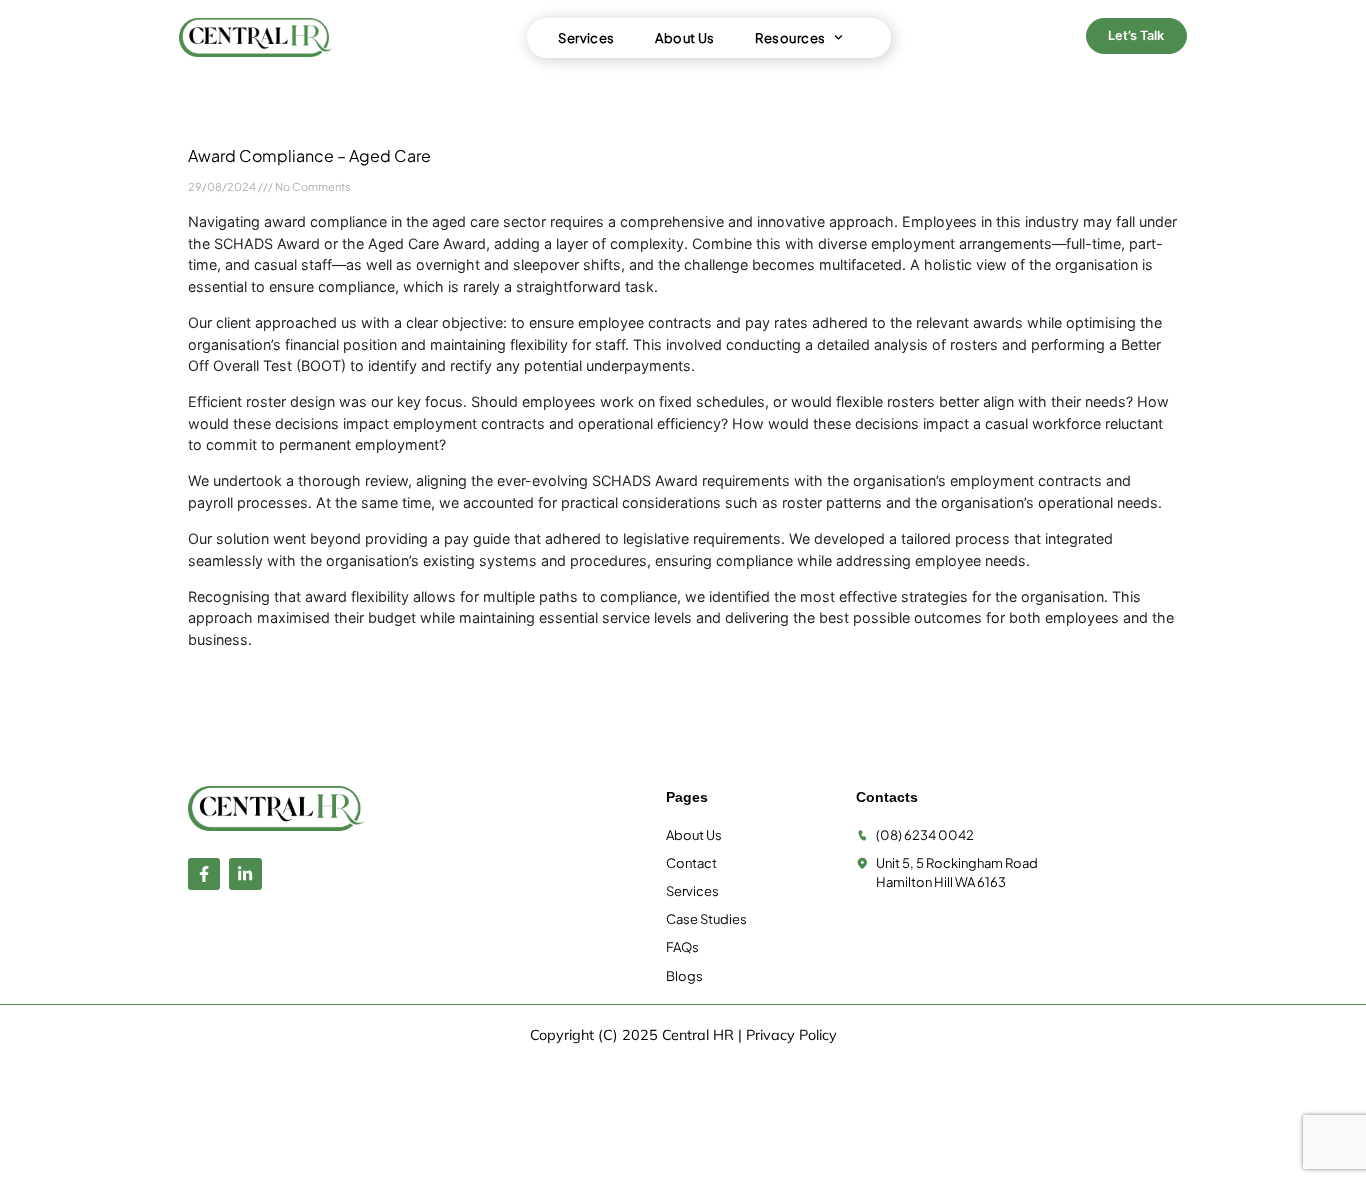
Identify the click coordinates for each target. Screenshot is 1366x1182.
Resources (790, 38)
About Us (685, 38)
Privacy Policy (791, 1035)
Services (586, 38)
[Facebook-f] (204, 874)
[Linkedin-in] (245, 874)
